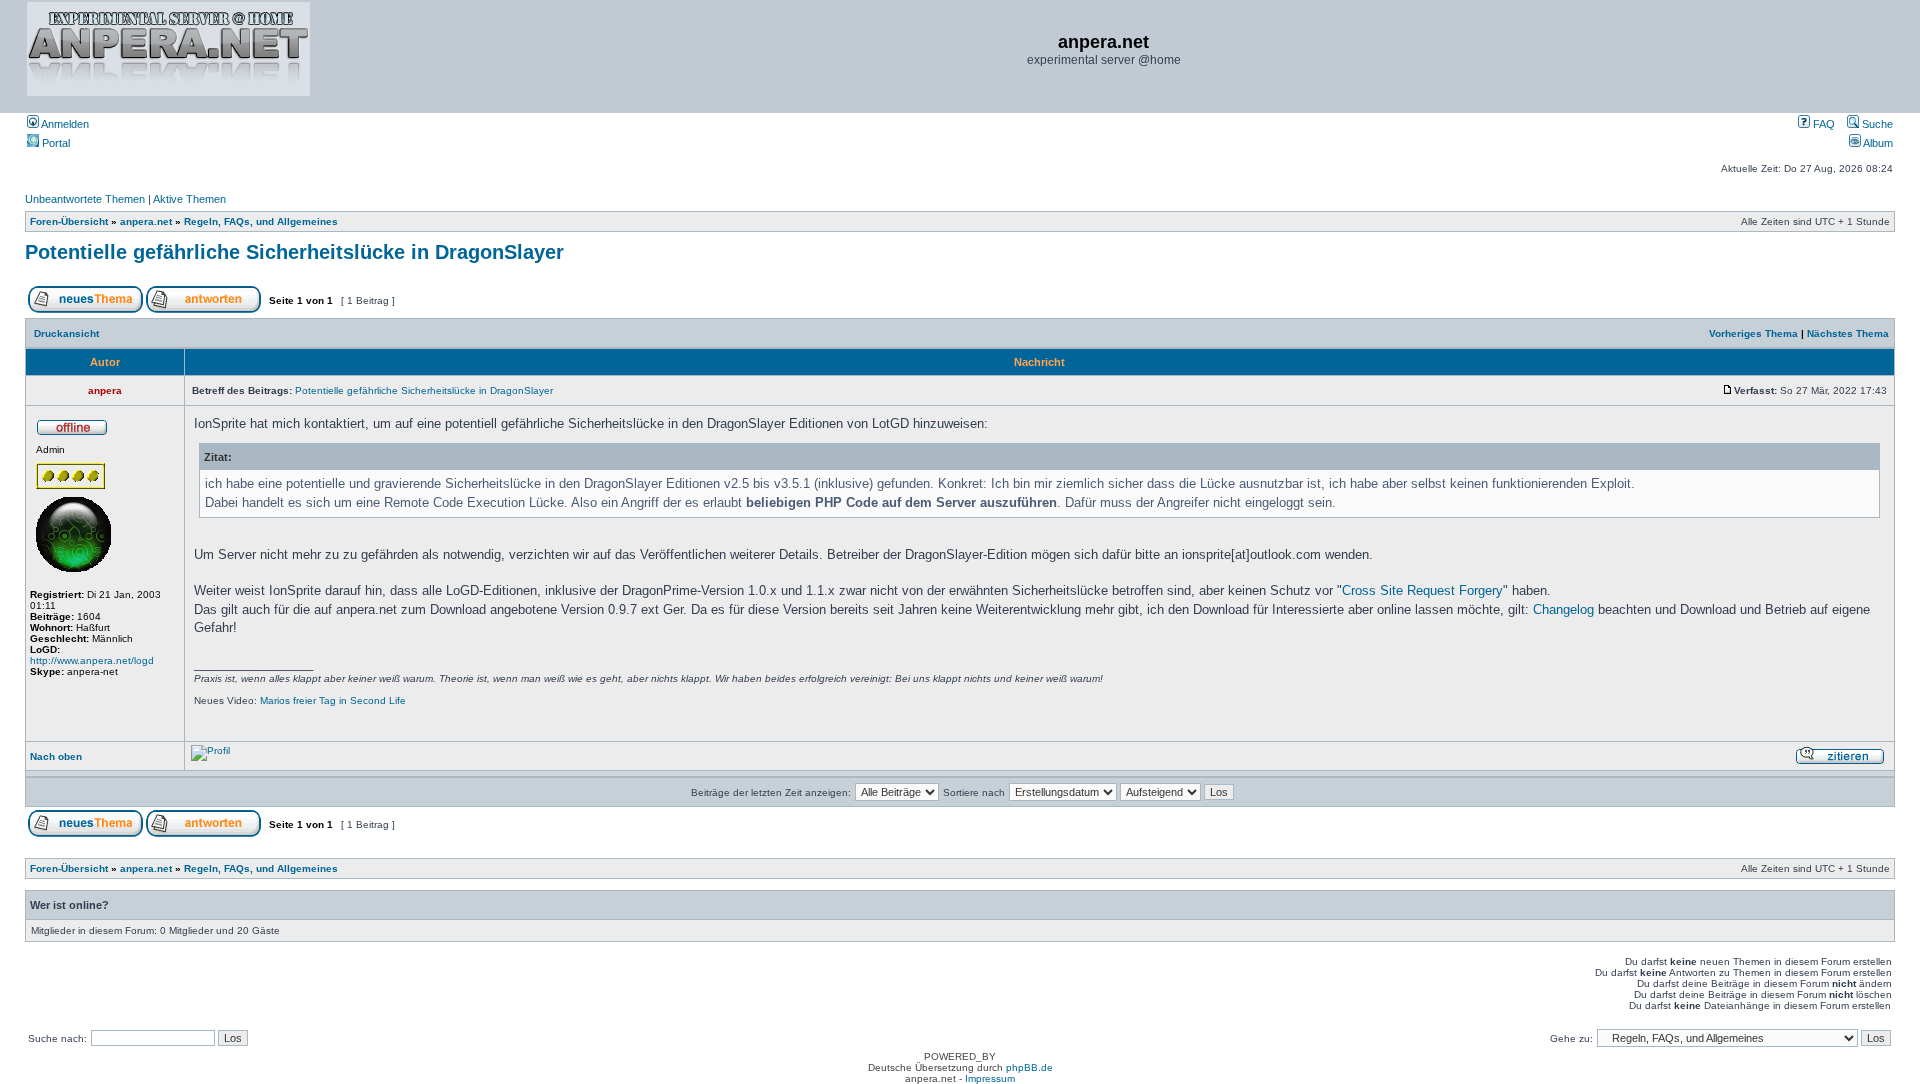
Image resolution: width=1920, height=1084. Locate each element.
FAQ (1822, 124)
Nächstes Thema (1848, 333)
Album (1877, 143)
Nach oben (56, 756)
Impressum (990, 1078)
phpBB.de (1029, 1067)
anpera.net (146, 221)
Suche (1876, 124)
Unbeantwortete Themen (85, 199)
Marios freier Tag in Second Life (333, 700)
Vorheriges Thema (1753, 333)
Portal (54, 143)
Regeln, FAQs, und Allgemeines (261, 221)
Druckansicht (66, 333)
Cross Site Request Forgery (1422, 590)
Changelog (1563, 609)
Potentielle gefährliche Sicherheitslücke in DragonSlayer (294, 252)
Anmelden (64, 124)
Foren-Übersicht (69, 221)
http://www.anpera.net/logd (92, 660)
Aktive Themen (189, 199)
